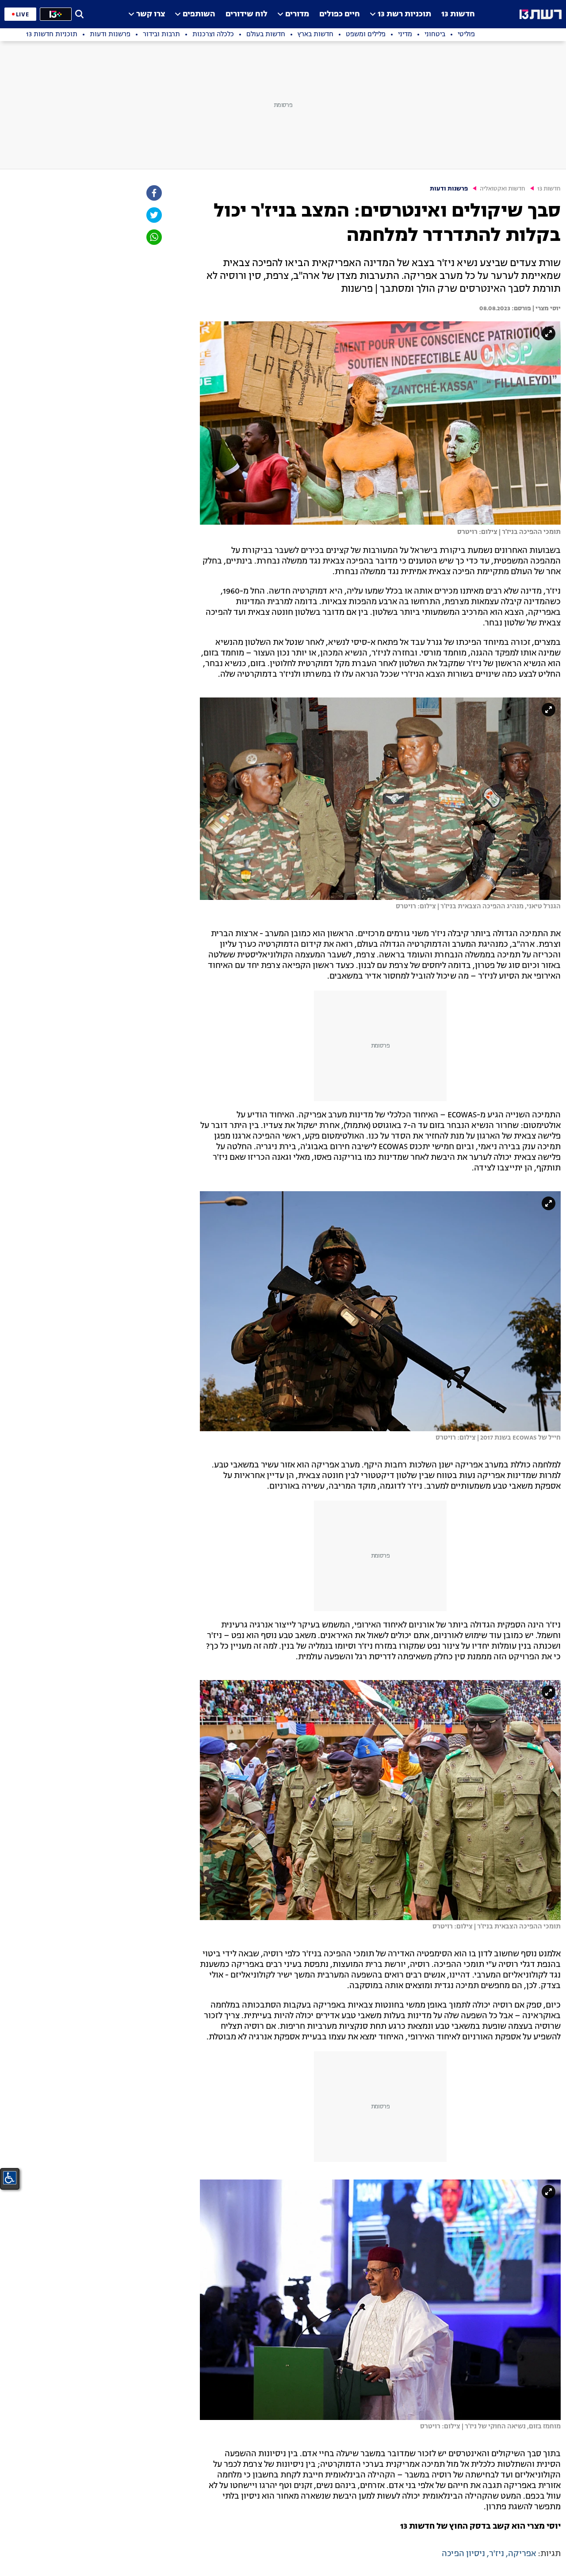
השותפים (199, 14)
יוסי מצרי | (546, 309)
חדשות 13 (458, 14)
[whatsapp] (153, 237)
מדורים (297, 14)
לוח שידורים (247, 14)
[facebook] (153, 193)
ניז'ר (497, 2554)
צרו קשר (151, 14)
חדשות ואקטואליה (503, 189)
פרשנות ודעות (449, 189)
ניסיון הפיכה (463, 2554)
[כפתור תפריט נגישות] (10, 2178)
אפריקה (522, 2554)
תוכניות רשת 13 (404, 14)
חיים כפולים (340, 14)
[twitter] (153, 215)
